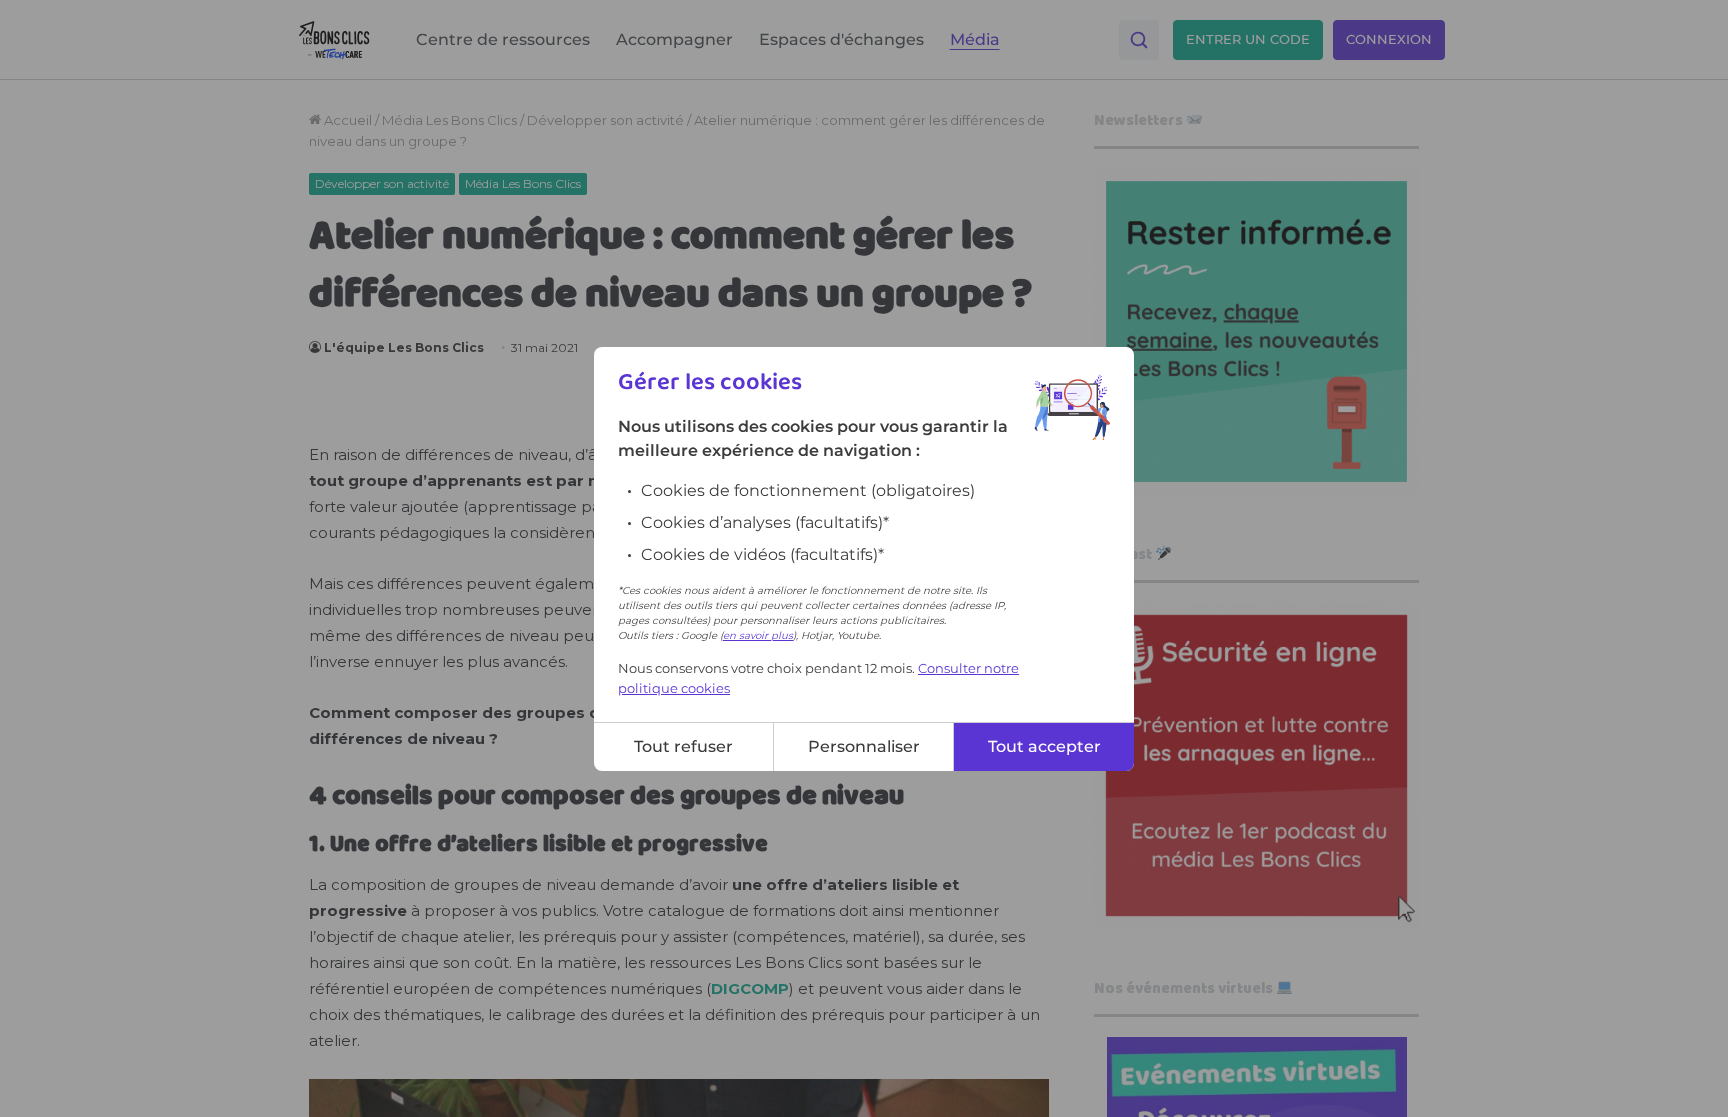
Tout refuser (683, 746)
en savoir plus (758, 635)
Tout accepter (1044, 746)
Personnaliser (864, 746)
